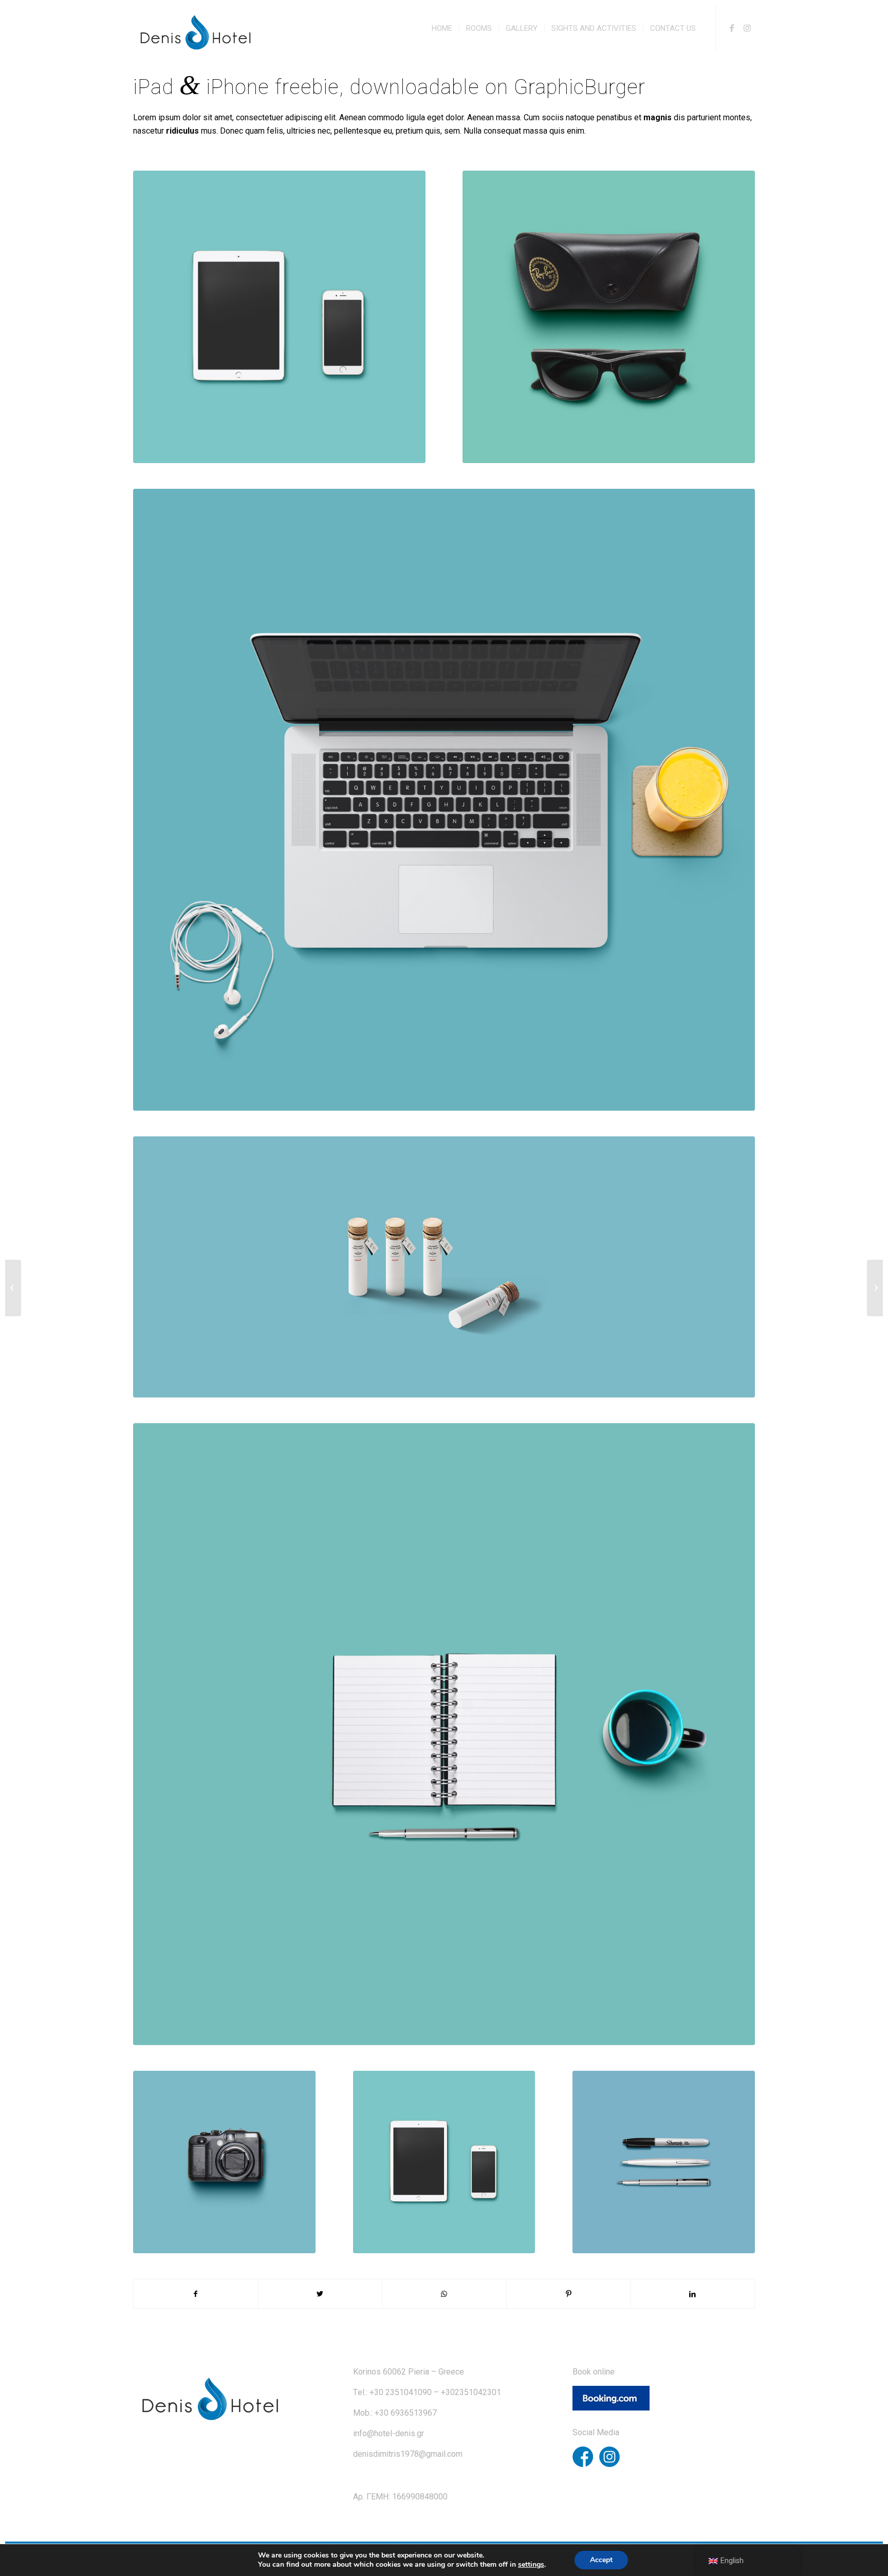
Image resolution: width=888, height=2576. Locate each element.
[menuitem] (442, 28)
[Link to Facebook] (732, 28)
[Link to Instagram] (747, 28)
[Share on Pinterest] (569, 2294)
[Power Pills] (13, 1288)
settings (531, 2565)
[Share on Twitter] (320, 2294)
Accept (601, 2560)
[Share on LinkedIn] (692, 2294)
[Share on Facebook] (196, 2294)
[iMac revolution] (875, 1288)
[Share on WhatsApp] (444, 2294)
